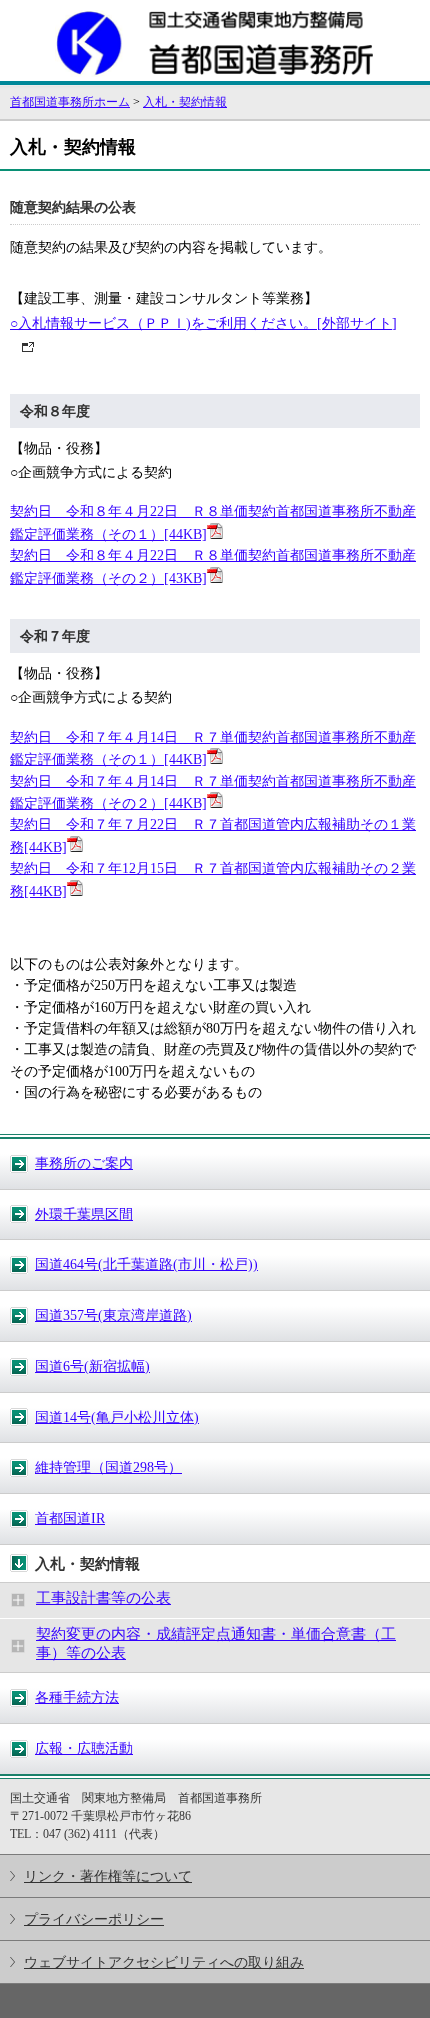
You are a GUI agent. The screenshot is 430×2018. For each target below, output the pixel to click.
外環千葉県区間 (84, 1214)
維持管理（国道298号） (108, 1467)
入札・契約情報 (185, 102)
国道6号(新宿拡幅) (92, 1366)
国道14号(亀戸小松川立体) (117, 1417)
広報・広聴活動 (84, 1748)
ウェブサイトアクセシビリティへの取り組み (164, 1962)
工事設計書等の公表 (103, 1598)
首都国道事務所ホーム (70, 102)
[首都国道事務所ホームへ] (215, 72)
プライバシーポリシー (94, 1919)
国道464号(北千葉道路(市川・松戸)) (146, 1264)
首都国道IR (70, 1518)
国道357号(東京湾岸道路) (113, 1315)
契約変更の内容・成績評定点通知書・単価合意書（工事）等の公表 (216, 1643)
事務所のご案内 (84, 1163)
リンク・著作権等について (108, 1876)
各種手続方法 (77, 1697)
